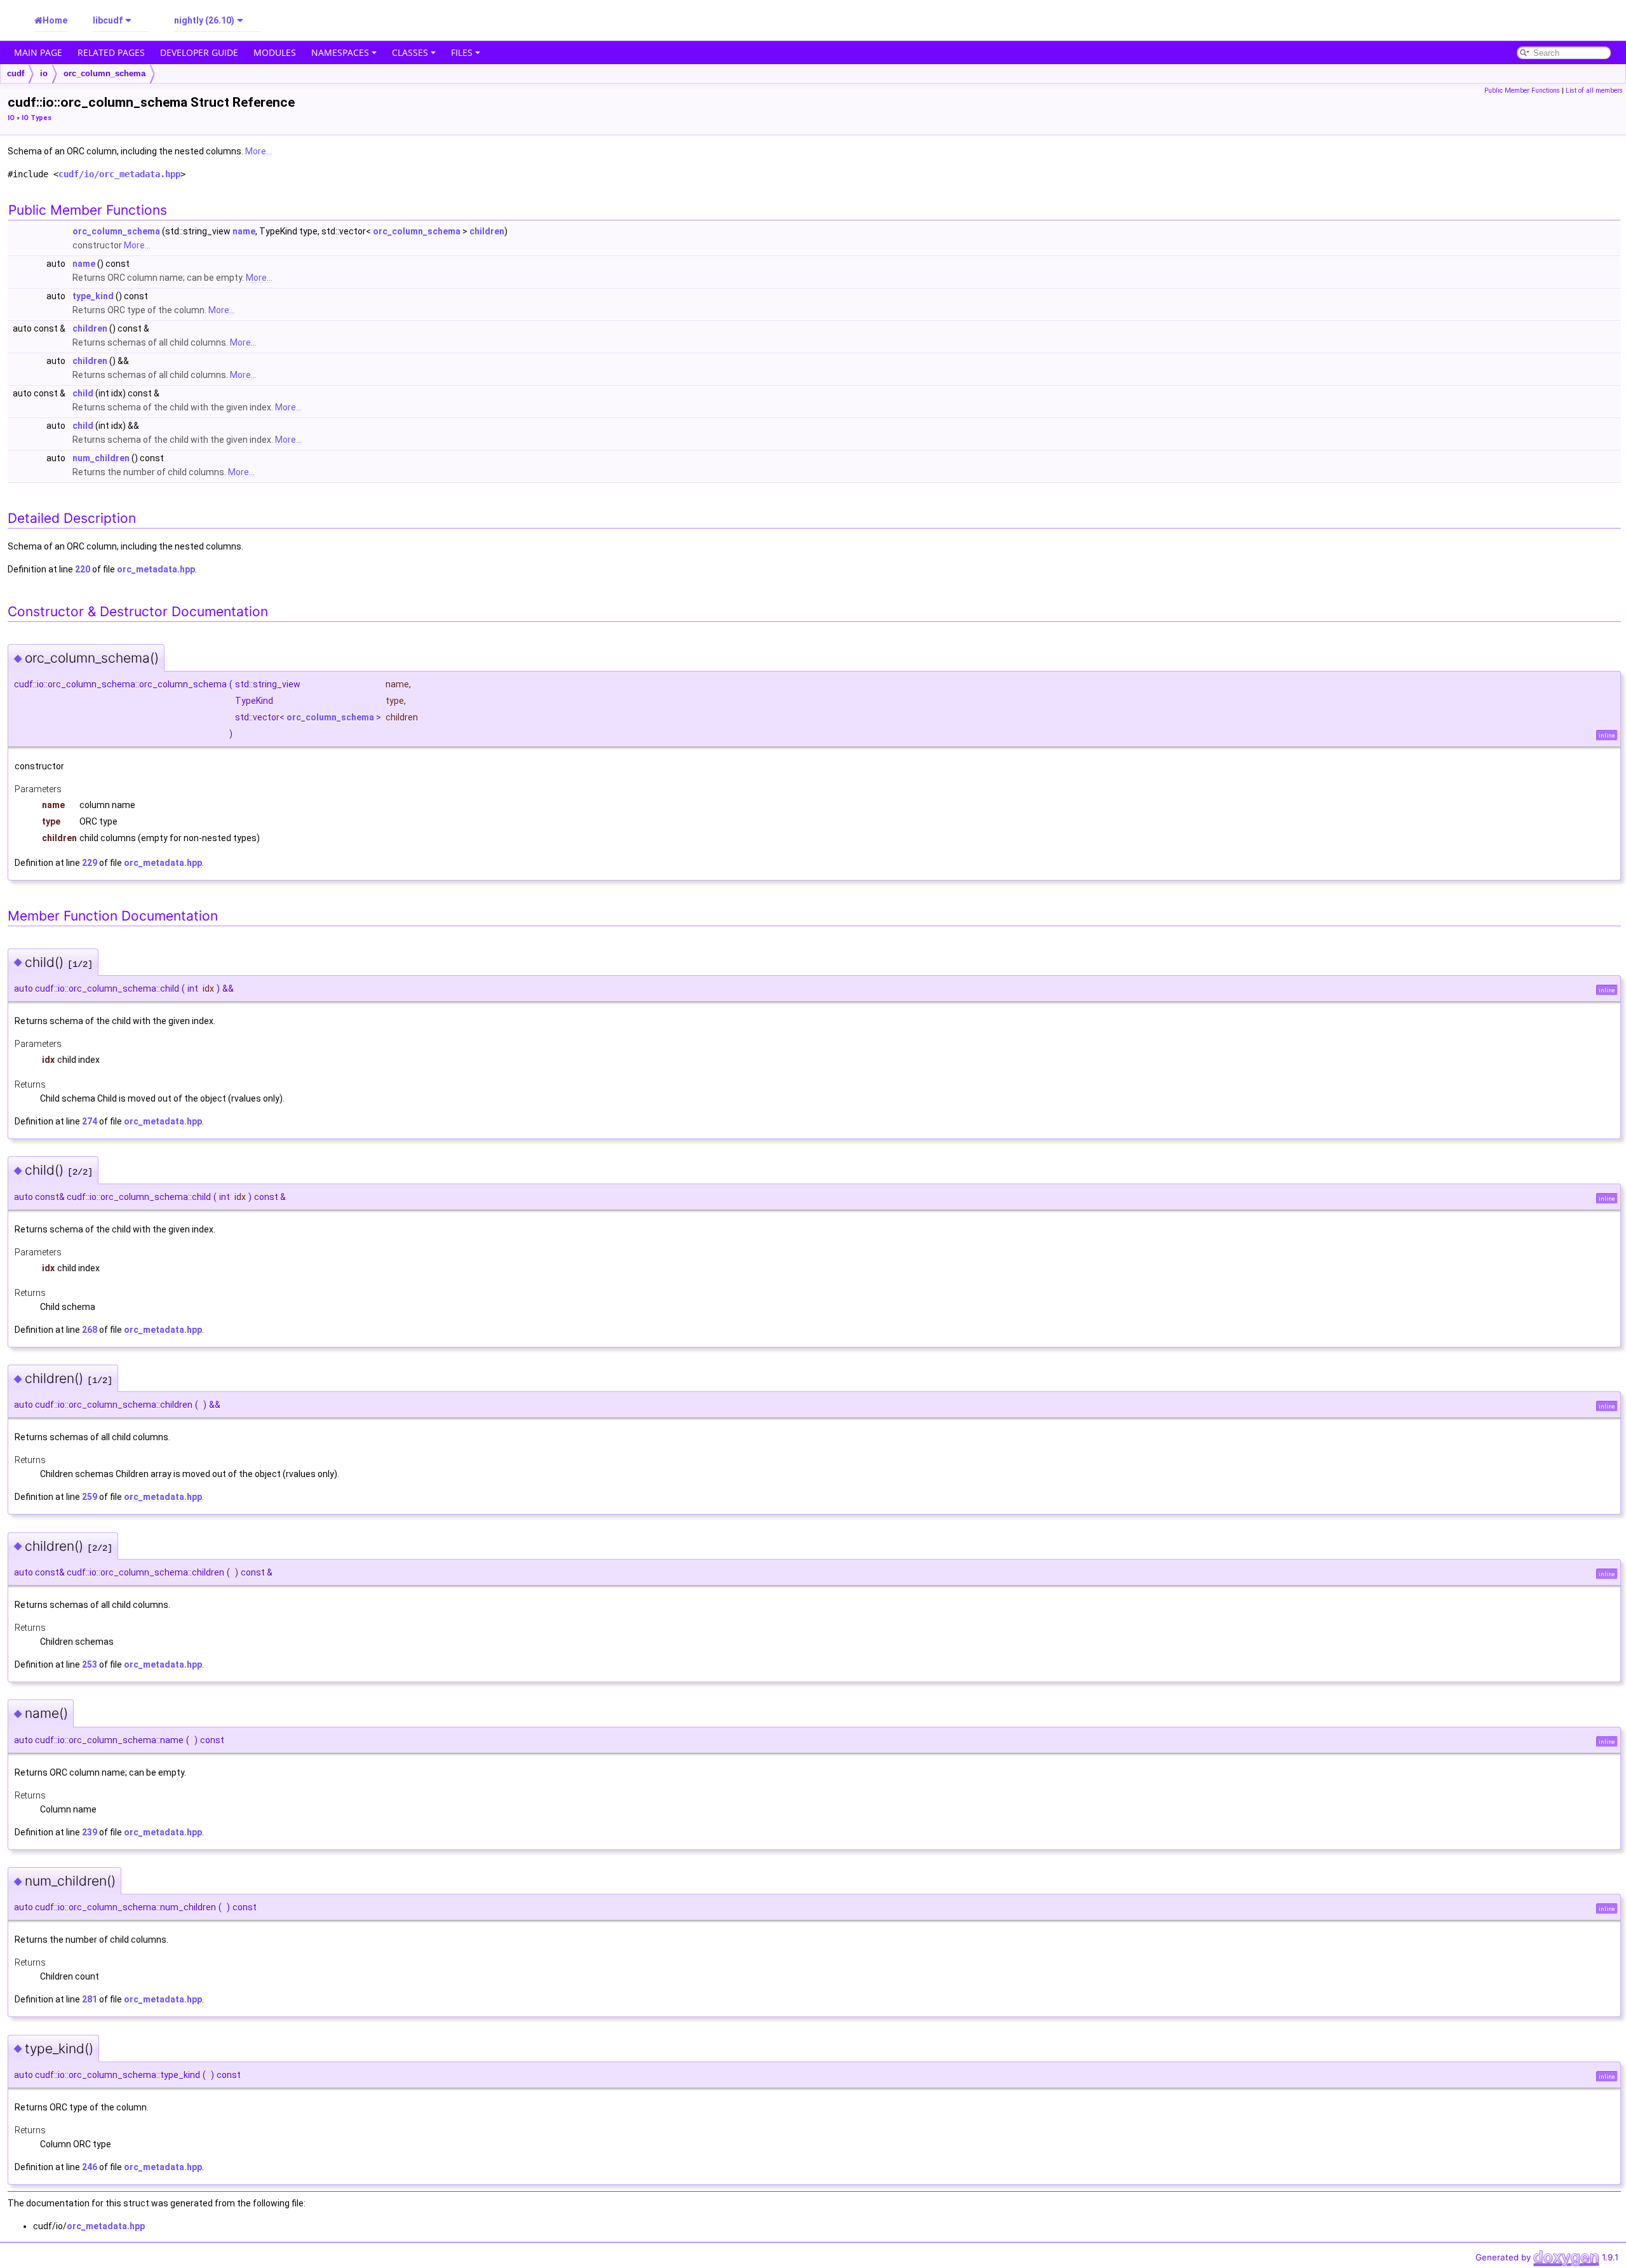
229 (90, 863)
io (44, 73)
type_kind (93, 296)
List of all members (1594, 91)
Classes (410, 52)
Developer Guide (199, 52)
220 (83, 569)
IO (11, 118)
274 (90, 1121)
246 (90, 2167)
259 (90, 1497)
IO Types (37, 118)
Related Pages (111, 52)
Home (55, 20)
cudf (16, 73)
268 (90, 1330)
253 (90, 1664)
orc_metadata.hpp (156, 569)
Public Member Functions (1522, 91)
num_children (101, 458)
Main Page (38, 52)
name (244, 231)
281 (90, 1999)
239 (90, 1832)
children (487, 231)
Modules (275, 52)
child (83, 393)
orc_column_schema (104, 73)
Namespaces (340, 52)
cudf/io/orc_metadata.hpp (119, 174)
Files (462, 52)
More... (259, 151)
